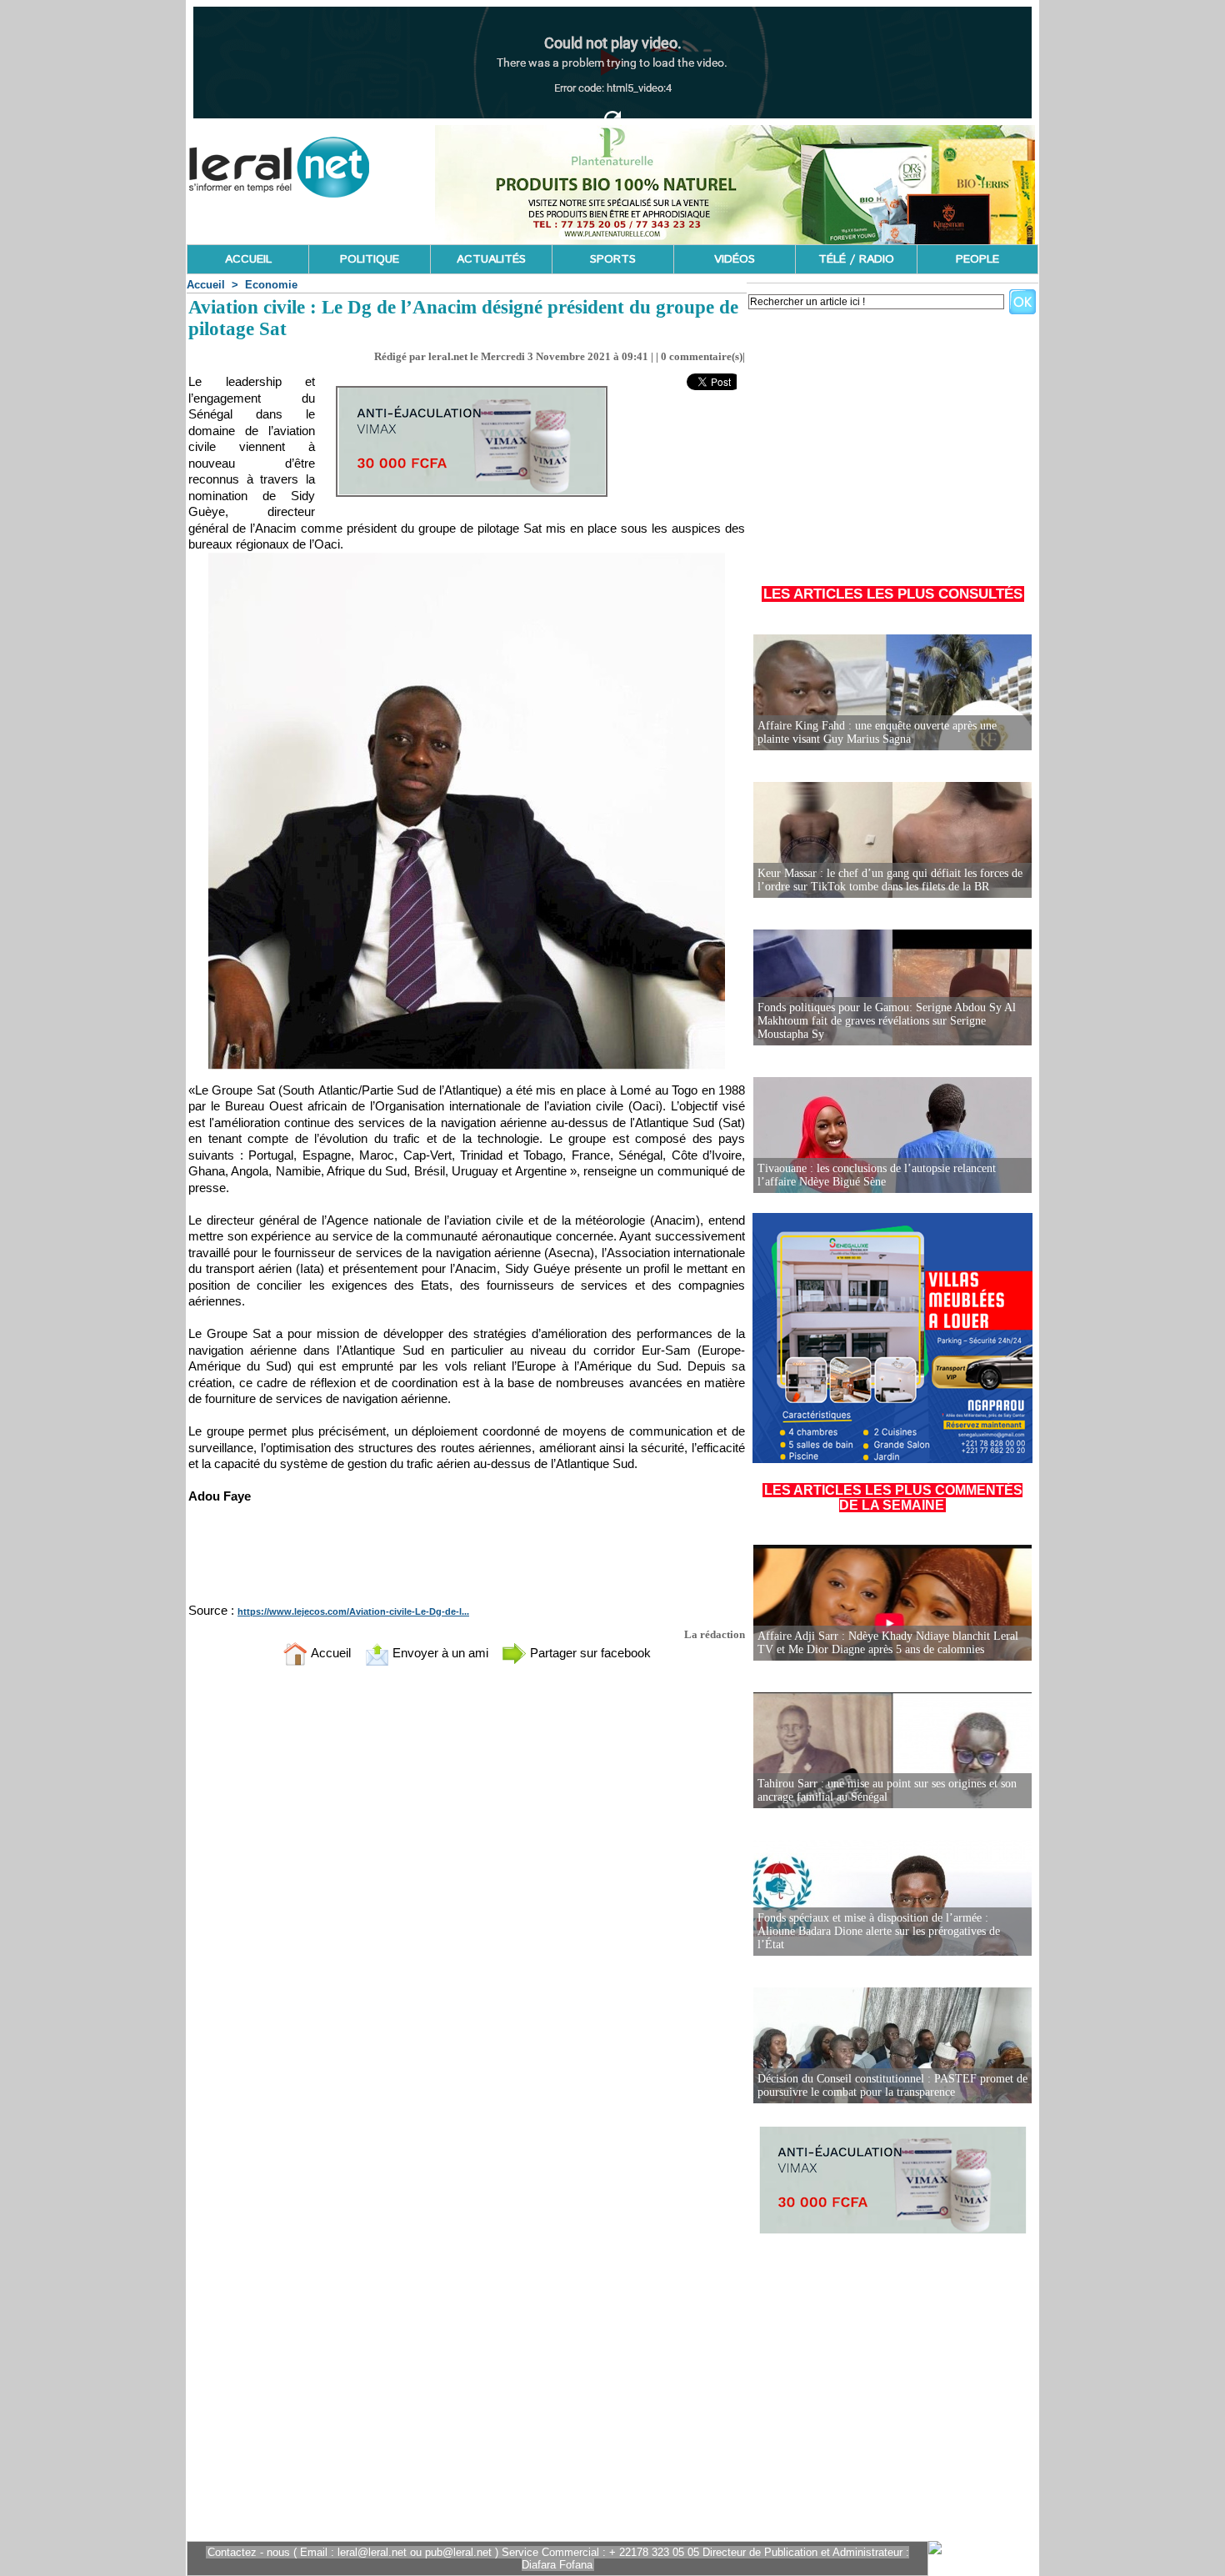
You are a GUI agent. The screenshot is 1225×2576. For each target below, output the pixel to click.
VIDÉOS (735, 259)
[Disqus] (467, 1899)
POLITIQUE (370, 259)
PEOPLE (977, 259)
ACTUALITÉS (491, 259)
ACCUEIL (248, 259)
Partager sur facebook (589, 1653)
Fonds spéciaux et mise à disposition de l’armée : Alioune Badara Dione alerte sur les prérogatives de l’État (879, 1931)
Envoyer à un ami (439, 1653)
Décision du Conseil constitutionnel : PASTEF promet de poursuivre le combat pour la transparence (892, 2085)
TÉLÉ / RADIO (856, 259)
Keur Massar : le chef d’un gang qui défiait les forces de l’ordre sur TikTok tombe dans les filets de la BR (890, 880)
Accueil (206, 285)
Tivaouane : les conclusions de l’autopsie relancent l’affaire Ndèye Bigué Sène (877, 1175)
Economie (271, 285)
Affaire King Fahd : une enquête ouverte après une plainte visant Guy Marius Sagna (877, 732)
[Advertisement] (892, 441)
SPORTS (613, 259)
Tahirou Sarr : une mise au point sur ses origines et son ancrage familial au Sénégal (887, 1790)
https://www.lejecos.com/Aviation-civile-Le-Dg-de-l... (353, 1611)
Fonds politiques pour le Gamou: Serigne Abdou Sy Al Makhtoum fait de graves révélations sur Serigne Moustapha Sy (887, 1021)
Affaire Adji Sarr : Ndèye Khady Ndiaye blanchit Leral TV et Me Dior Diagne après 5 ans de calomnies (888, 1643)
